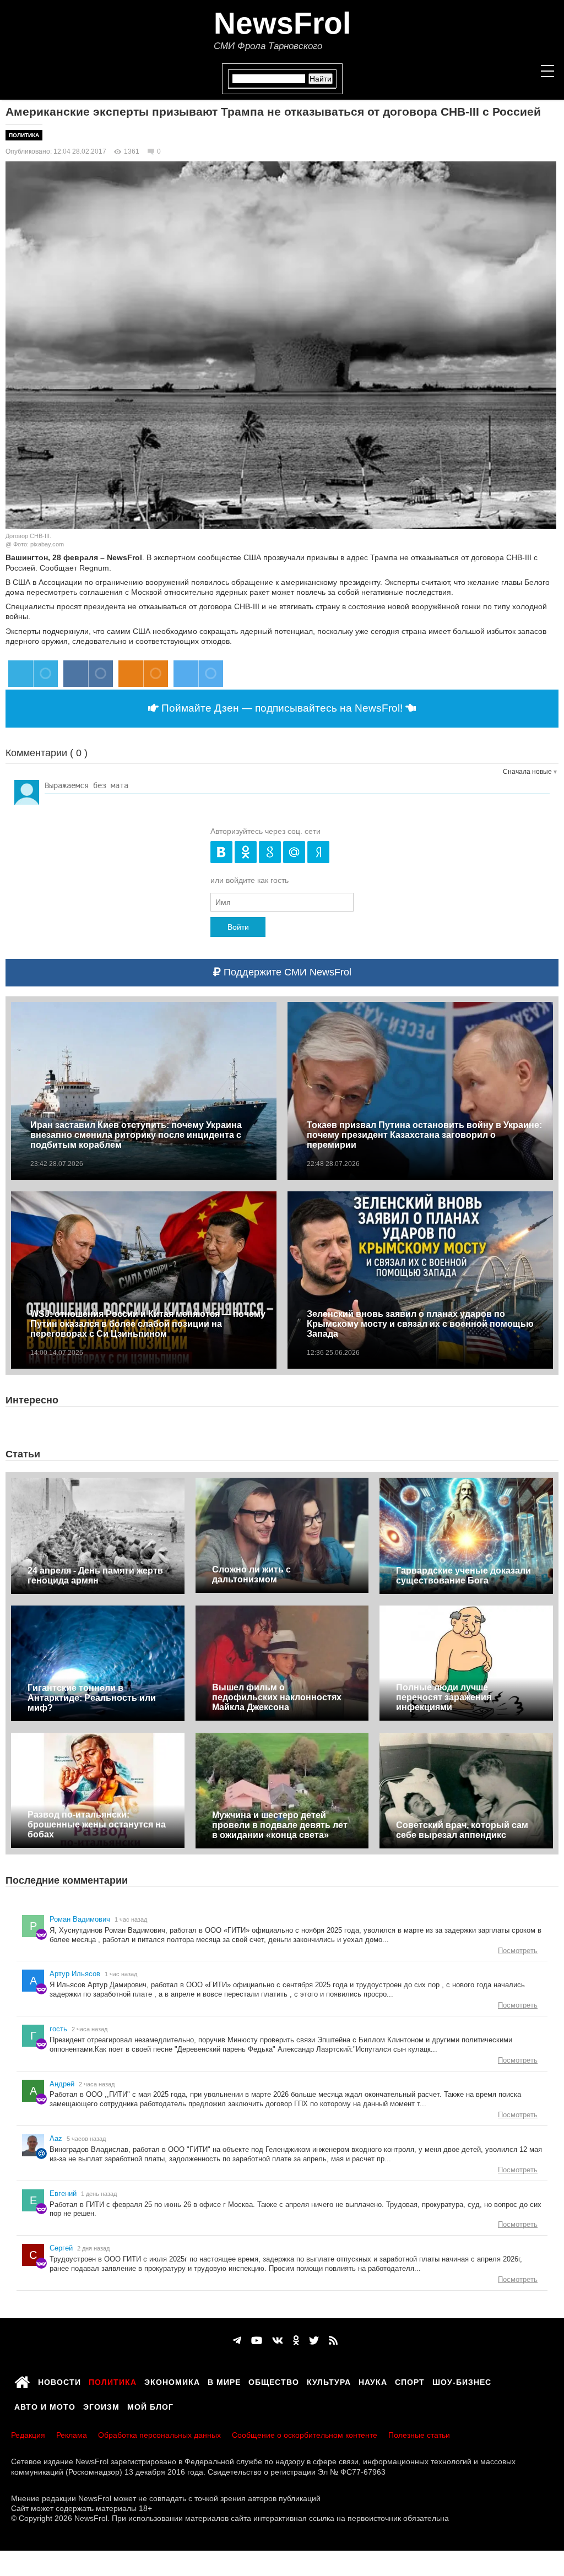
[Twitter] (314, 2341)
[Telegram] (237, 2341)
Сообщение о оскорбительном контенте (305, 2435)
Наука (373, 2380)
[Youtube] (257, 2341)
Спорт (410, 2380)
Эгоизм (101, 2405)
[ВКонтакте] (278, 2341)
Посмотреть (518, 1951)
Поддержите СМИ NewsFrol (286, 972)
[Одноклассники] (296, 2341)
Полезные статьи (419, 2435)
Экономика (172, 2380)
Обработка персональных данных (159, 2435)
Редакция (28, 2435)
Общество (274, 2380)
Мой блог (150, 2405)
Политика (24, 135)
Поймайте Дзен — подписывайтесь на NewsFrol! (282, 708)
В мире (224, 2380)
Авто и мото (45, 2405)
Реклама (72, 2435)
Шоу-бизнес (462, 2380)
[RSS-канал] (333, 2341)
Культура (329, 2380)
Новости (59, 2380)
